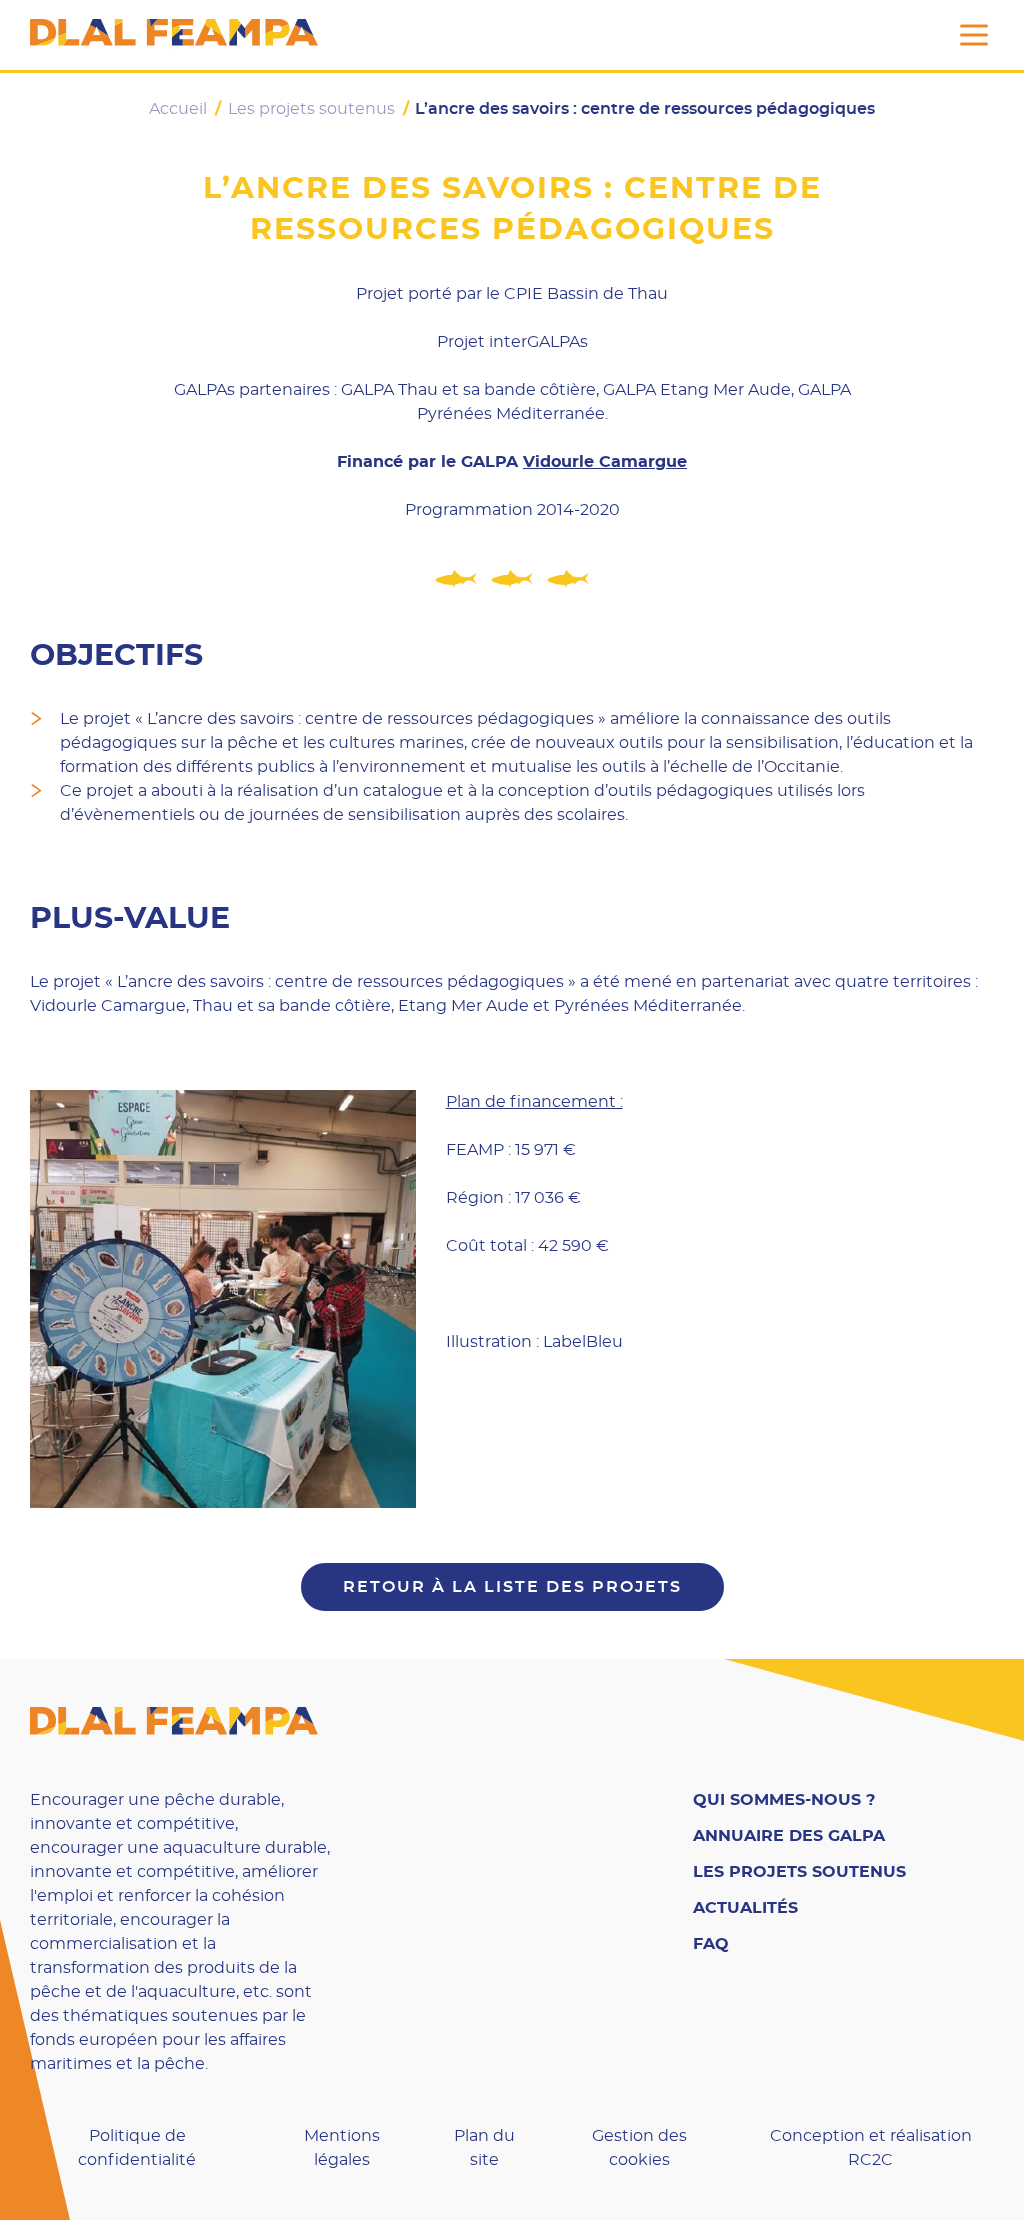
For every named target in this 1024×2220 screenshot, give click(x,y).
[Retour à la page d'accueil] (174, 35)
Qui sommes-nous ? (784, 1800)
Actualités (745, 1908)
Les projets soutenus (799, 1872)
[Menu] (974, 35)
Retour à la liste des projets (512, 1587)
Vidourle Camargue (605, 462)
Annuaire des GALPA (789, 1836)
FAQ (711, 1944)
